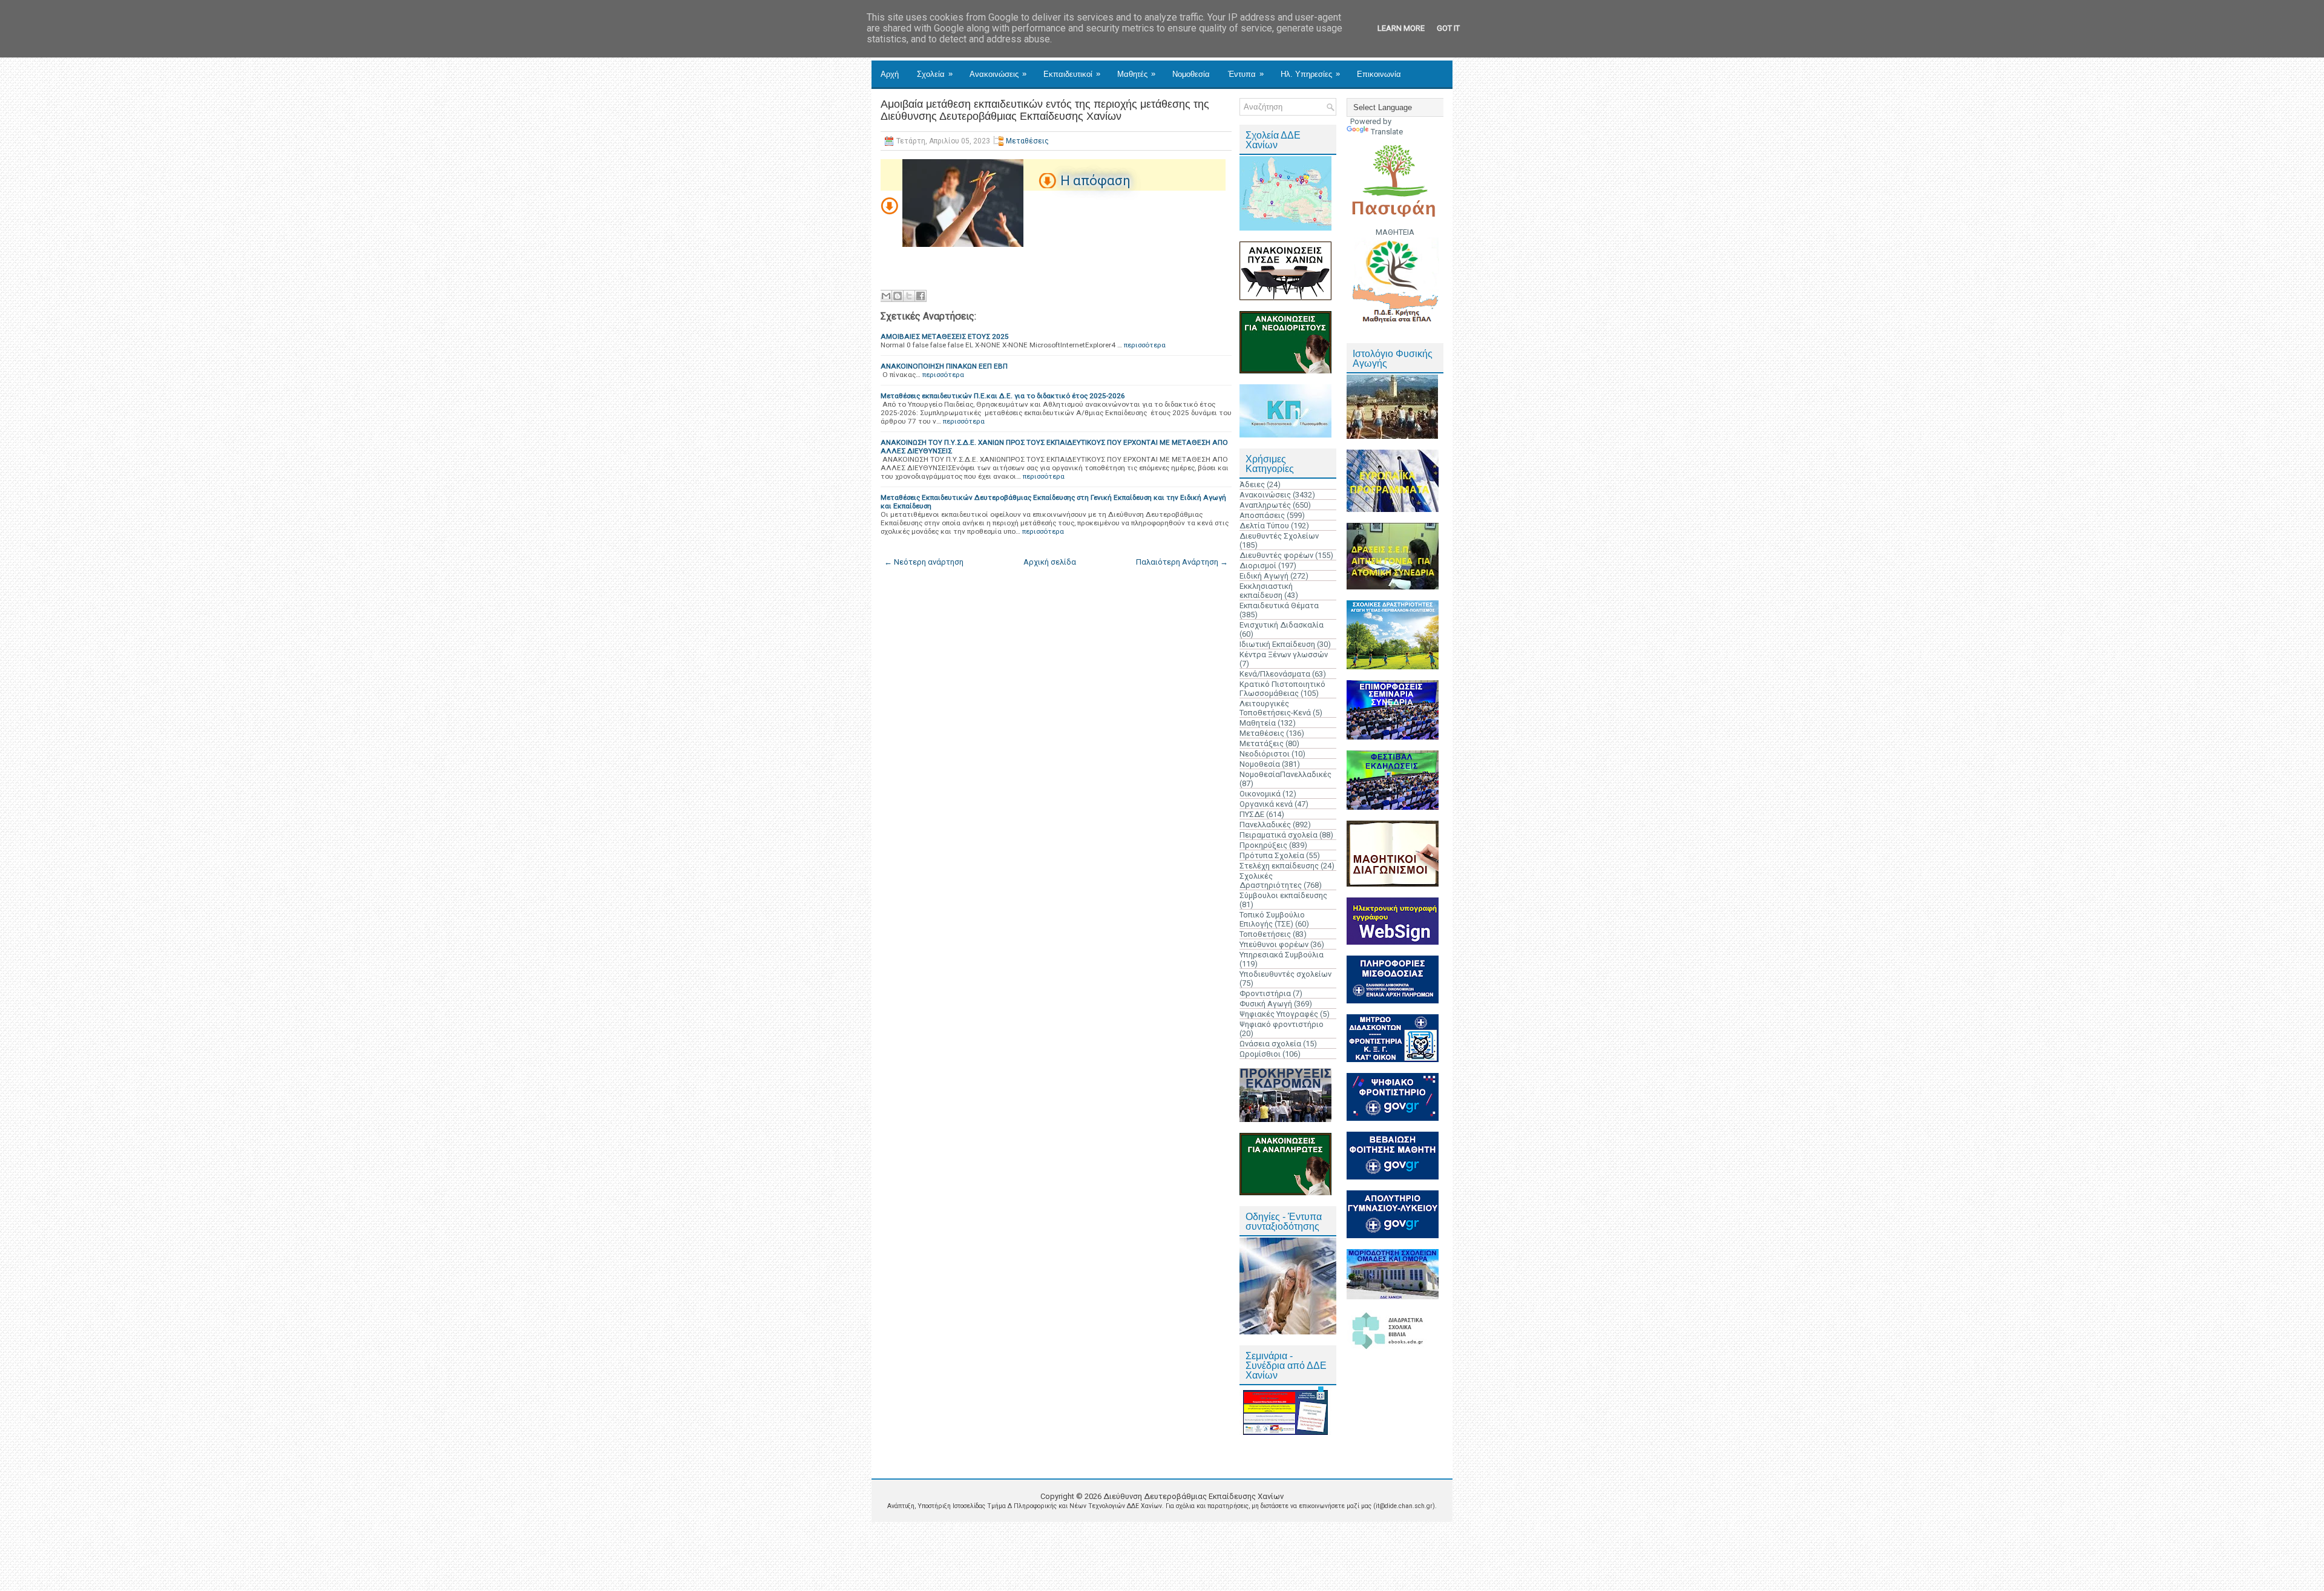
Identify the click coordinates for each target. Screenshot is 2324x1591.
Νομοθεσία (1191, 74)
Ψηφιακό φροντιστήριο (1282, 1024)
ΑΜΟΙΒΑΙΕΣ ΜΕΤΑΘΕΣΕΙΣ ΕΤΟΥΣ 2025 (945, 336)
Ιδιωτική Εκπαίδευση (1277, 644)
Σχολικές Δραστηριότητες (1271, 881)
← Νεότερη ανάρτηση (924, 562)
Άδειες (1252, 484)
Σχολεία (935, 74)
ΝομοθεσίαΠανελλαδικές (1285, 774)
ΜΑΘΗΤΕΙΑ (1395, 232)
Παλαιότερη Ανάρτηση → (1182, 562)
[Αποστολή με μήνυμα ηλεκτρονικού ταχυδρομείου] (886, 296)
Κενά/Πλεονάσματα (1275, 674)
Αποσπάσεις (1262, 515)
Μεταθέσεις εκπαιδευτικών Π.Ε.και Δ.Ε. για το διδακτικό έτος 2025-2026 (1003, 396)
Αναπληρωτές (1265, 505)
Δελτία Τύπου (1264, 526)
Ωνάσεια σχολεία (1270, 1044)
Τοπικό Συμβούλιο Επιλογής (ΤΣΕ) (1272, 919)
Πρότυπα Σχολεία (1272, 855)
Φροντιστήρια (1265, 993)
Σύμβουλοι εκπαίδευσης (1283, 895)
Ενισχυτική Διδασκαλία (1282, 625)
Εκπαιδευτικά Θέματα (1279, 605)
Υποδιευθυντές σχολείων (1285, 974)
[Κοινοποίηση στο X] (909, 296)
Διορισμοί (1258, 566)
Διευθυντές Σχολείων (1279, 536)
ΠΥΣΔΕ (1252, 814)
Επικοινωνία (1379, 74)
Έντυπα (1246, 74)
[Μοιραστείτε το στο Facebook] (921, 296)
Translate (1387, 132)
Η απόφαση (1095, 181)
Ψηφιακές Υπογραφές (1279, 1014)
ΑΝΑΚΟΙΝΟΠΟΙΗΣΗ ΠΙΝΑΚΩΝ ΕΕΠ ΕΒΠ (944, 366)
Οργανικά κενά (1266, 804)
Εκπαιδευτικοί (1072, 74)
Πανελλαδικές (1265, 825)
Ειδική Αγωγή (1264, 576)
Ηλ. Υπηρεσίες (1310, 74)
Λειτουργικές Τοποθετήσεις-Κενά (1275, 708)
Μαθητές (1136, 74)
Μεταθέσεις (1027, 141)
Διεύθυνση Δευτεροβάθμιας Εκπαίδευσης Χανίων (1193, 1496)
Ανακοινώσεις (998, 74)
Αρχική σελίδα (1050, 562)
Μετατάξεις (1262, 743)
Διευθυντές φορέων (1276, 555)
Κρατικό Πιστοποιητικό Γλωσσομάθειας (1282, 689)
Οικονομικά (1260, 794)
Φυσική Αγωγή (1266, 1004)
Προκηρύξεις (1263, 845)
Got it (1448, 28)
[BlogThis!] (898, 296)
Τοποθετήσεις (1265, 934)
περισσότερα (1145, 345)
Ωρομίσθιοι (1260, 1054)
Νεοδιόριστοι (1265, 754)
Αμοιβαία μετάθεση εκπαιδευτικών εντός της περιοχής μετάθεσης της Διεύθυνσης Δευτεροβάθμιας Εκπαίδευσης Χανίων (1045, 110)
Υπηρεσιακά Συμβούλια (1282, 955)
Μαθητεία (1258, 723)
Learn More (1401, 28)
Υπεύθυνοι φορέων (1274, 944)
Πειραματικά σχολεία (1279, 835)
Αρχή (890, 74)
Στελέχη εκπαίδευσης (1279, 866)
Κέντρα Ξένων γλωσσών (1284, 654)
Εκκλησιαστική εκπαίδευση (1266, 591)
